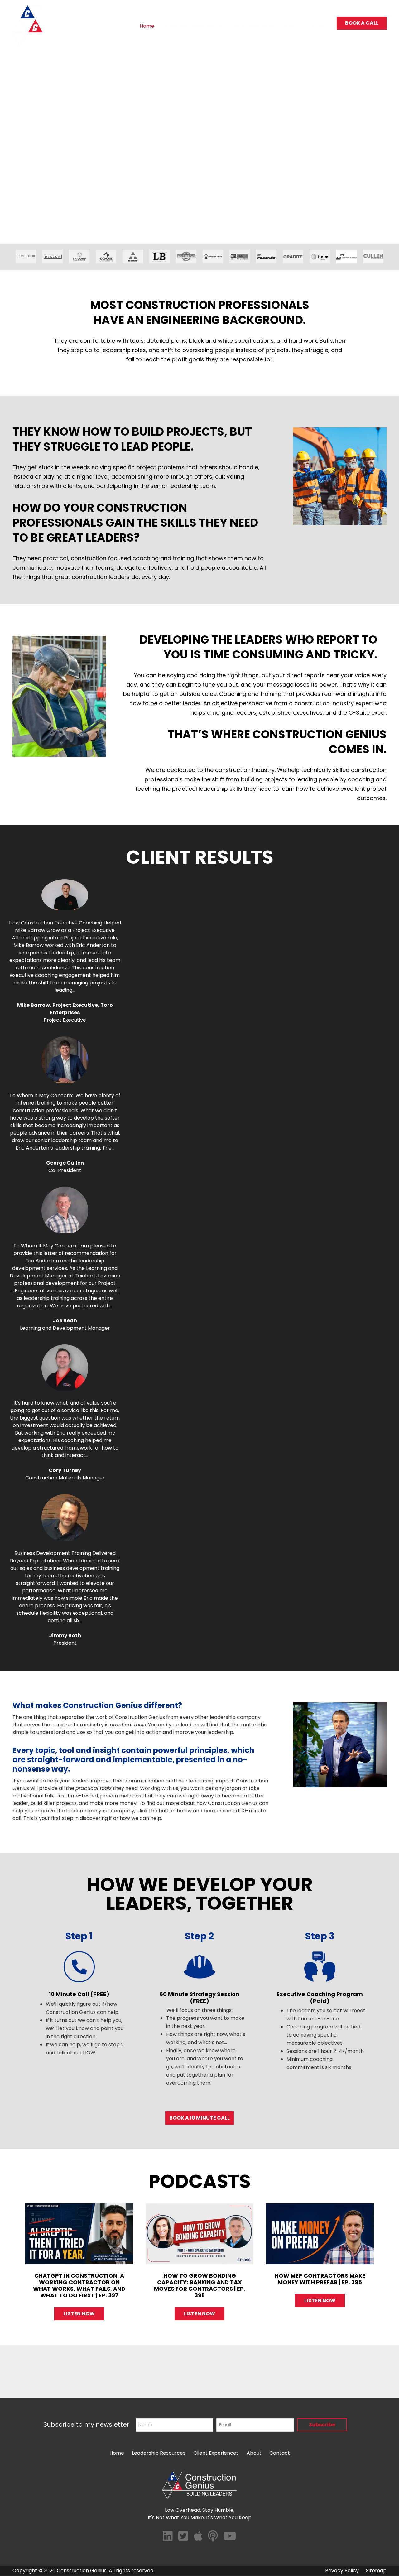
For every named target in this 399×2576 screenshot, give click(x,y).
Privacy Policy (342, 2571)
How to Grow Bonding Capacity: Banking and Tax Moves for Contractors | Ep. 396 (200, 2285)
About (291, 26)
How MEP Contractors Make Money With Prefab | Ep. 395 (320, 2279)
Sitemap (376, 2571)
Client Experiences (253, 26)
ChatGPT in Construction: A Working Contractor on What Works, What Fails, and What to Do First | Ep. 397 (79, 2285)
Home (147, 26)
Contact (317, 26)
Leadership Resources (189, 26)
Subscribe (322, 2425)
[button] (220, 27)
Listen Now (84, 2314)
